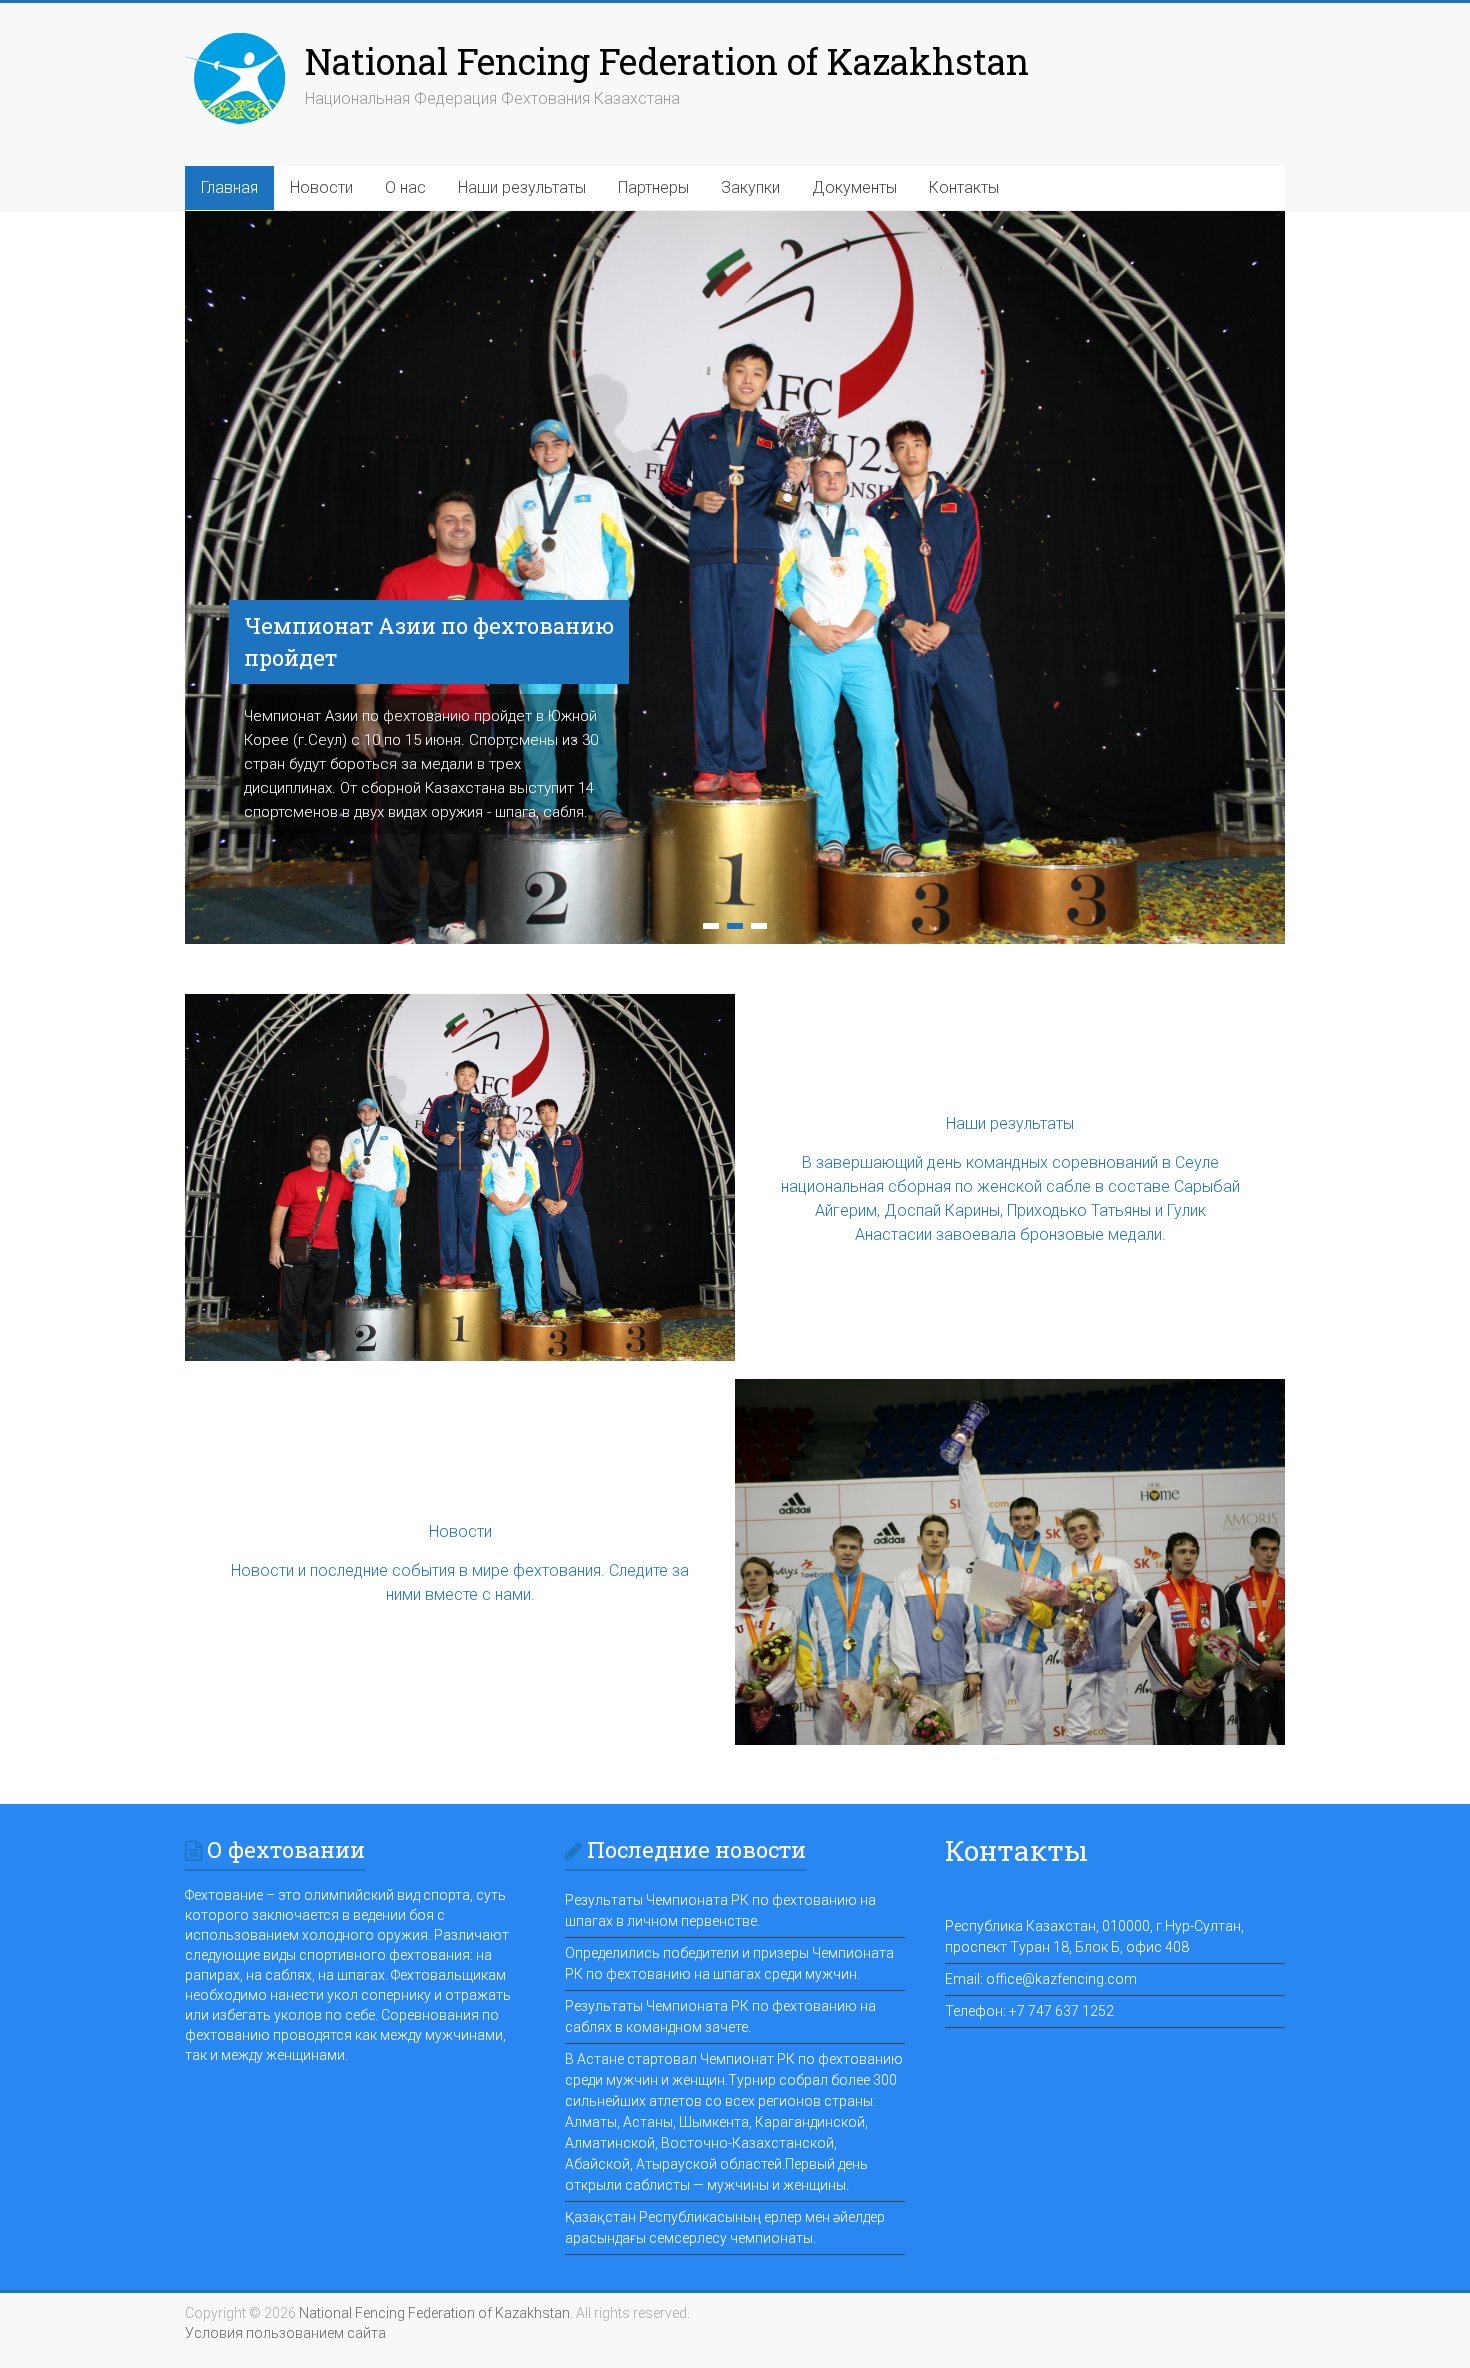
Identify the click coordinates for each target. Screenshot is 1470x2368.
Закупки (750, 187)
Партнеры (653, 187)
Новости (321, 187)
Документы (854, 187)
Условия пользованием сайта (285, 2333)
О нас (405, 187)
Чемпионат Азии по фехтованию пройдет (429, 641)
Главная (229, 187)
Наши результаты (522, 187)
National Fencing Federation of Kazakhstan (667, 61)
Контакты (964, 187)
